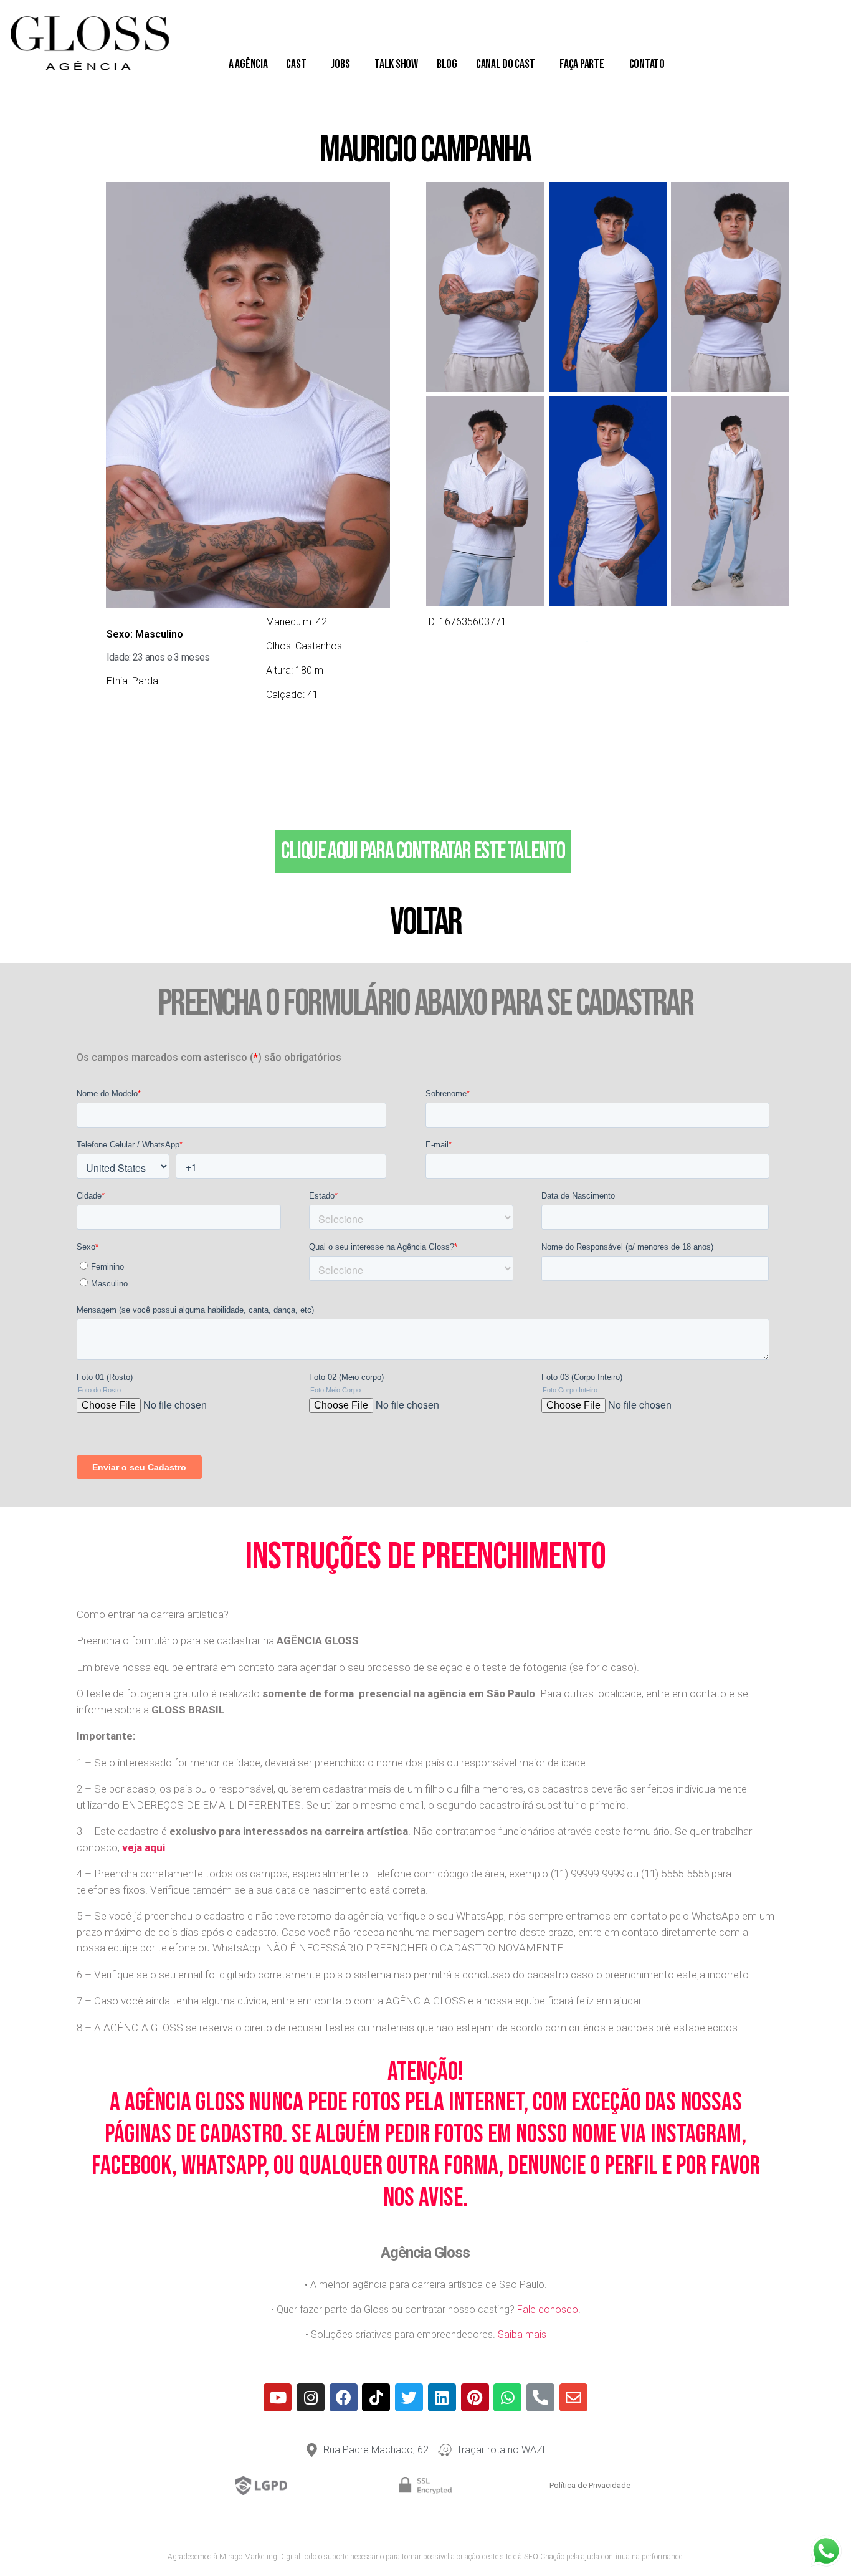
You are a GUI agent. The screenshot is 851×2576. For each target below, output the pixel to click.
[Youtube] (278, 2397)
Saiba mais (522, 2334)
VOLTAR (425, 922)
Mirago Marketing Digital (260, 2557)
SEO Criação (544, 2557)
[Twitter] (409, 2397)
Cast (296, 64)
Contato (647, 64)
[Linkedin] (442, 2397)
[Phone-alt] (540, 2397)
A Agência (248, 64)
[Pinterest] (475, 2397)
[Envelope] (573, 2397)
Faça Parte (582, 64)
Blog (447, 64)
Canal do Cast (506, 64)
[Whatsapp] (507, 2397)
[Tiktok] (376, 2397)
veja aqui (144, 1847)
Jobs (340, 64)
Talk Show (396, 64)
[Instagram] (311, 2397)
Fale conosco (548, 2310)
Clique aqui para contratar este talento (423, 851)
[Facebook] (344, 2397)
